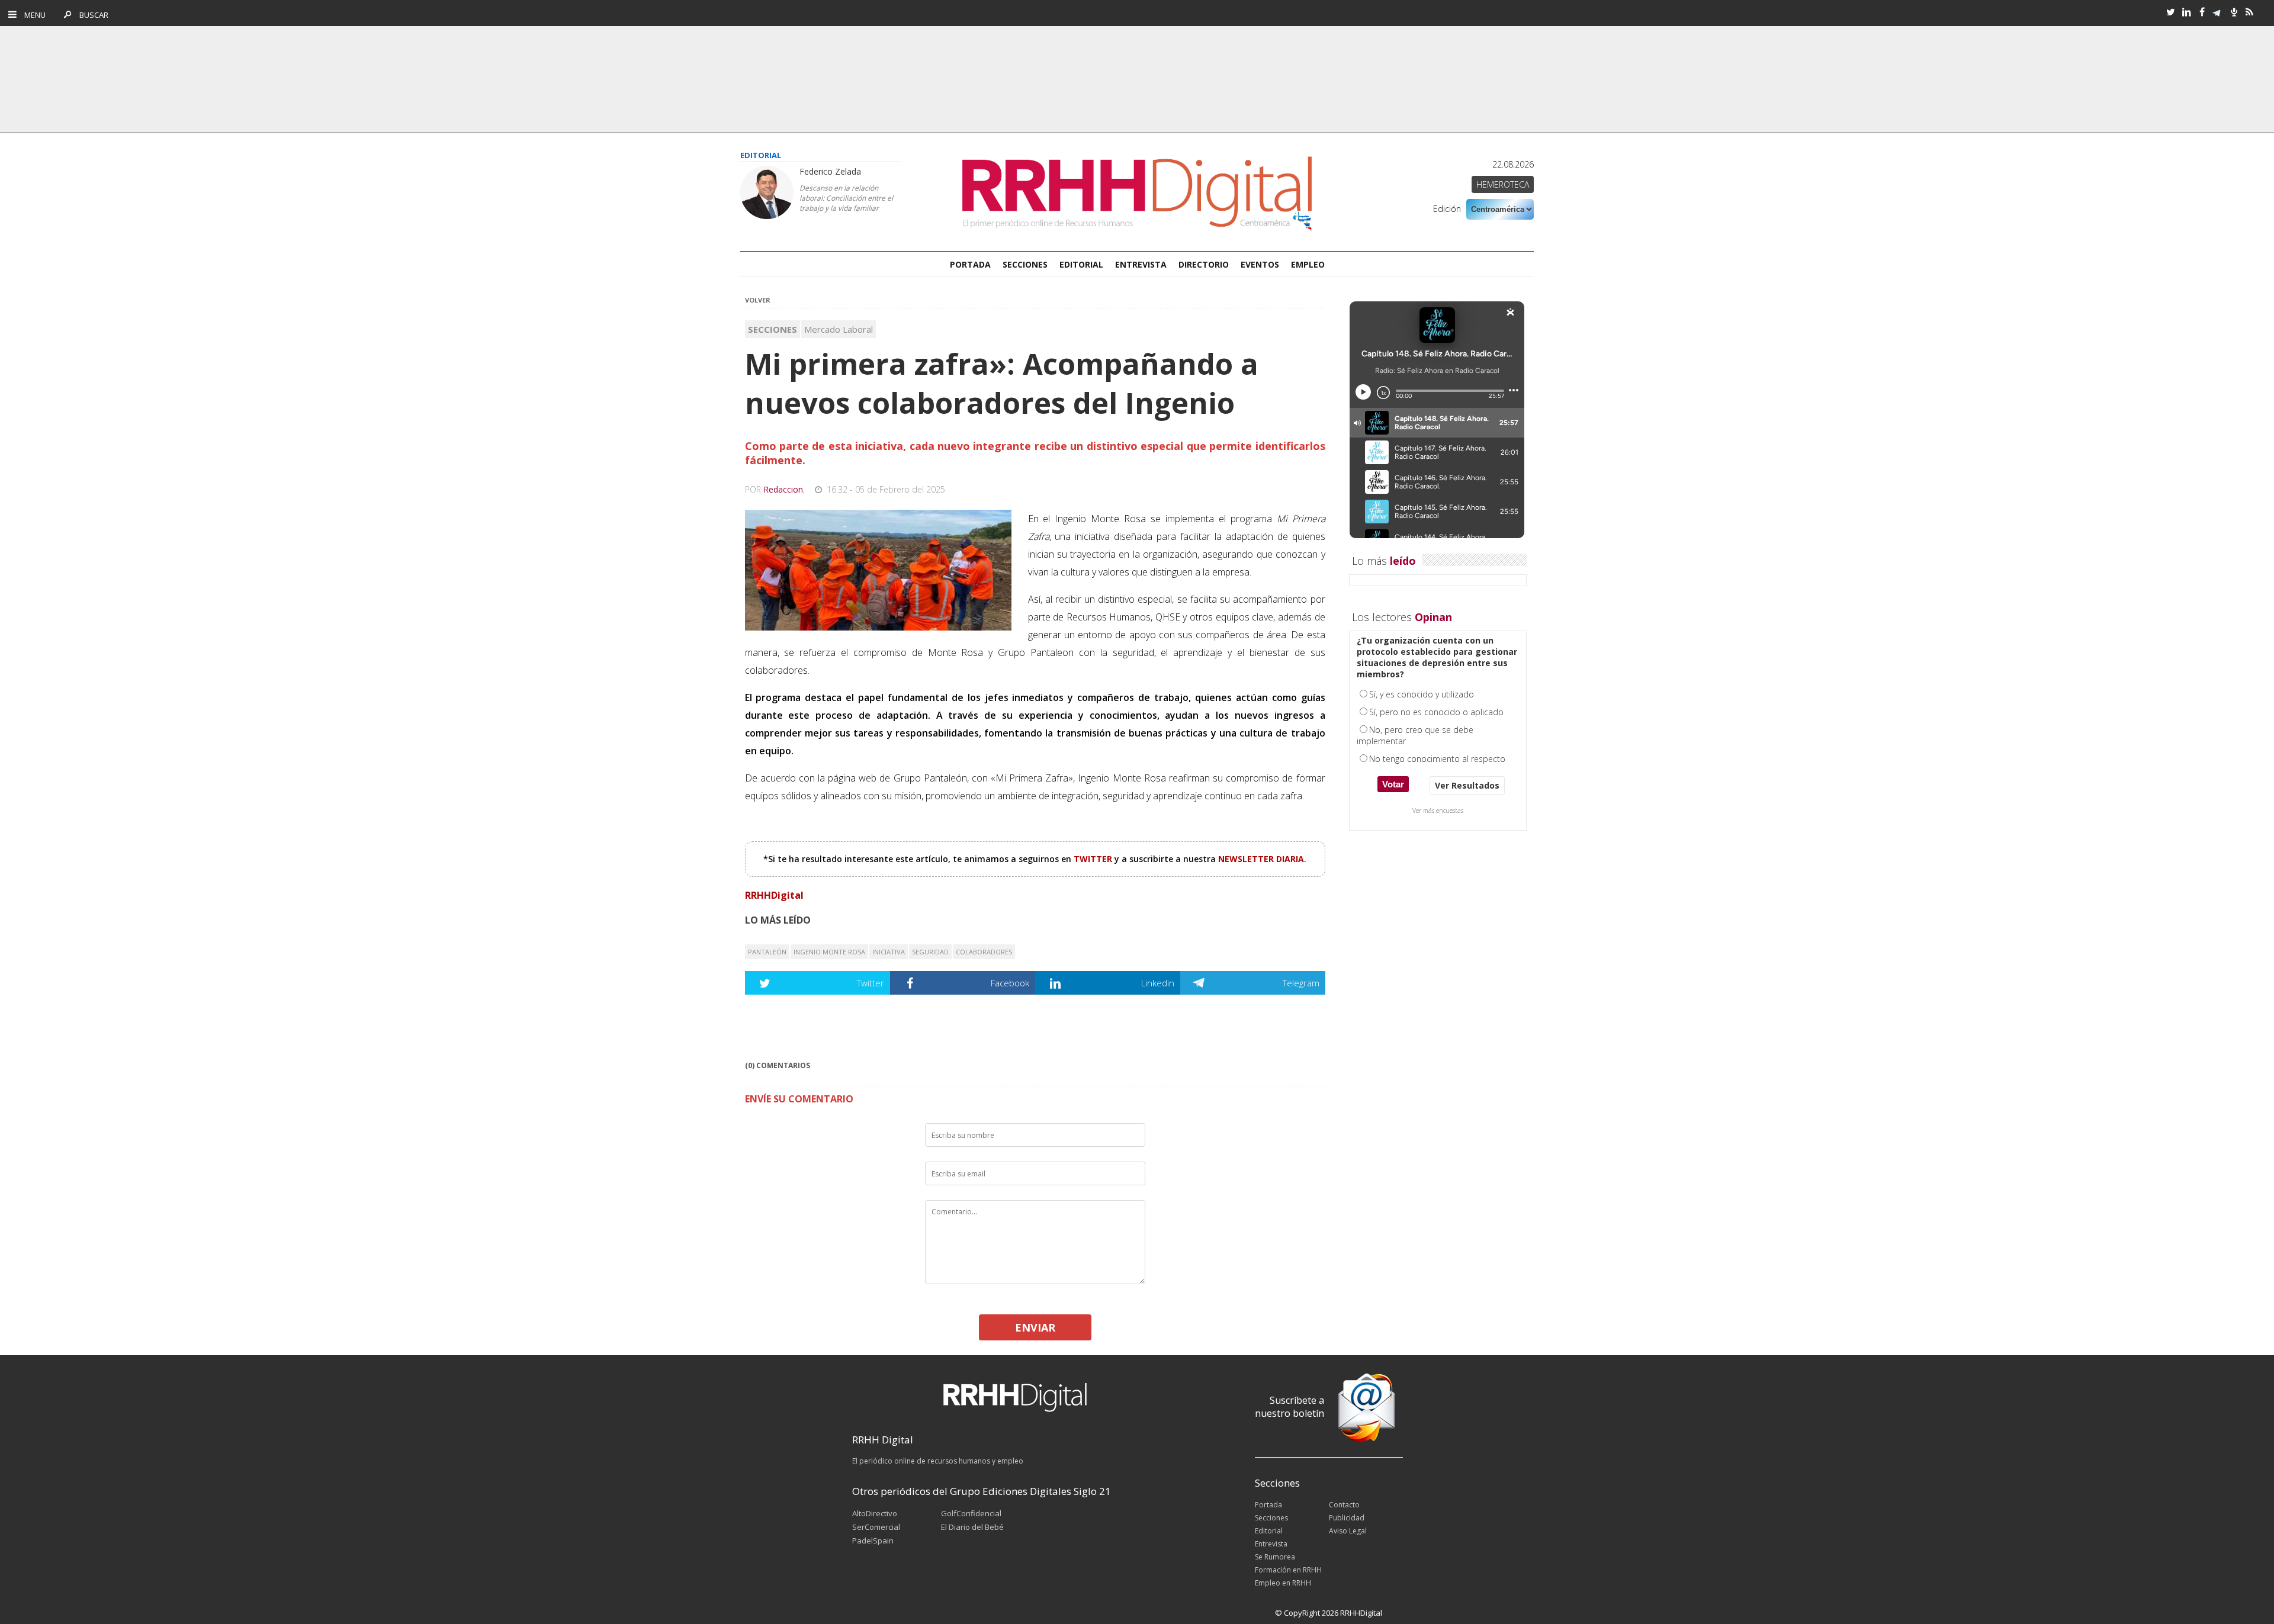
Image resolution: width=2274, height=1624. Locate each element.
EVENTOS (1260, 264)
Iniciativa (889, 952)
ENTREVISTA (1141, 264)
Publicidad (1347, 1518)
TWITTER (1094, 859)
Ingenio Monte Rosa (829, 952)
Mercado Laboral (839, 329)
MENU (32, 15)
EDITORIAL (1081, 264)
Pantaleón (767, 952)
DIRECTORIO (1204, 264)
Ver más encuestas (1438, 811)
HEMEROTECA (1503, 184)
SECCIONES (1025, 264)
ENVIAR (1035, 1327)
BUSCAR (91, 15)
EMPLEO (1308, 264)
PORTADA (970, 264)
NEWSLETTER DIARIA (1261, 859)
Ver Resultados (1467, 785)
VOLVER (758, 300)
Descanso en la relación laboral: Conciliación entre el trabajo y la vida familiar (846, 198)
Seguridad (930, 952)
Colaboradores (984, 952)
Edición (1447, 209)
